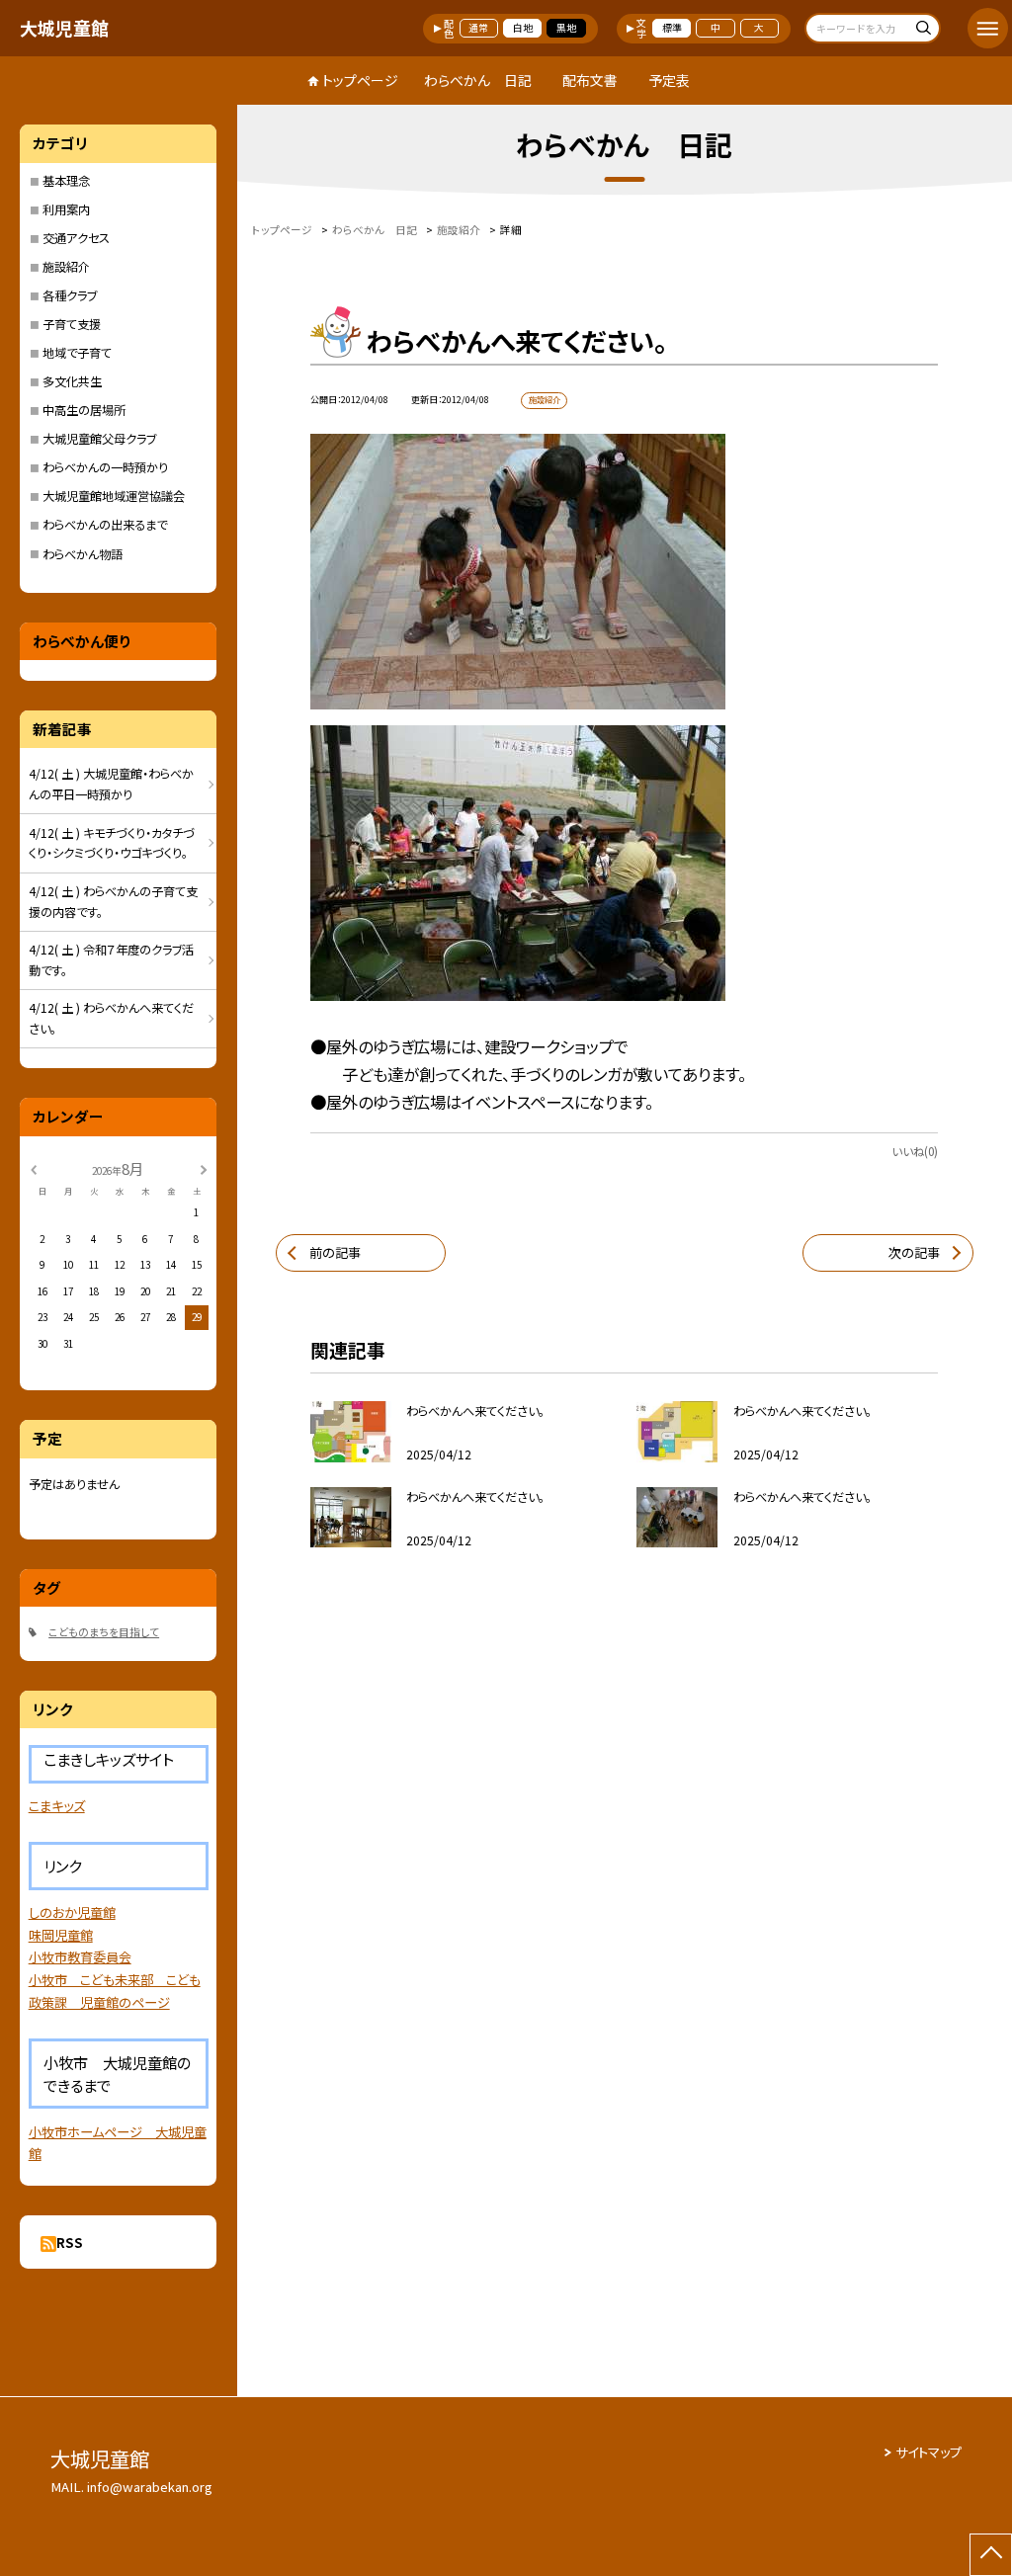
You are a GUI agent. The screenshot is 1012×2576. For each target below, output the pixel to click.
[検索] (923, 30)
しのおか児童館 (72, 1912)
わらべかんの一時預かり (105, 467)
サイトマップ (928, 2452)
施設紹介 (66, 267)
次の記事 (914, 1252)
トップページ (360, 80)
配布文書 (590, 80)
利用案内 (66, 209)
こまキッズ (57, 1806)
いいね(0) (915, 1151)
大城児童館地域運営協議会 (114, 496)
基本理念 (66, 181)
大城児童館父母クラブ (99, 439)
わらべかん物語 (83, 554)
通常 (478, 28)
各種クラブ (70, 295)
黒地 (566, 28)
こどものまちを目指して (104, 1632)
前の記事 (335, 1252)
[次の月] (204, 1168)
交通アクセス (76, 238)
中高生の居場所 (84, 410)
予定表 (669, 80)
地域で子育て (77, 353)
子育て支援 (72, 324)
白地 (523, 28)
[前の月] (33, 1168)
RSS (70, 2243)
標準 (672, 28)
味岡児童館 (61, 1935)
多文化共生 (72, 381)
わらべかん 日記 (478, 80)
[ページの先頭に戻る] (991, 2555)
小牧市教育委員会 (80, 1957)
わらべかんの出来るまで (105, 525)
